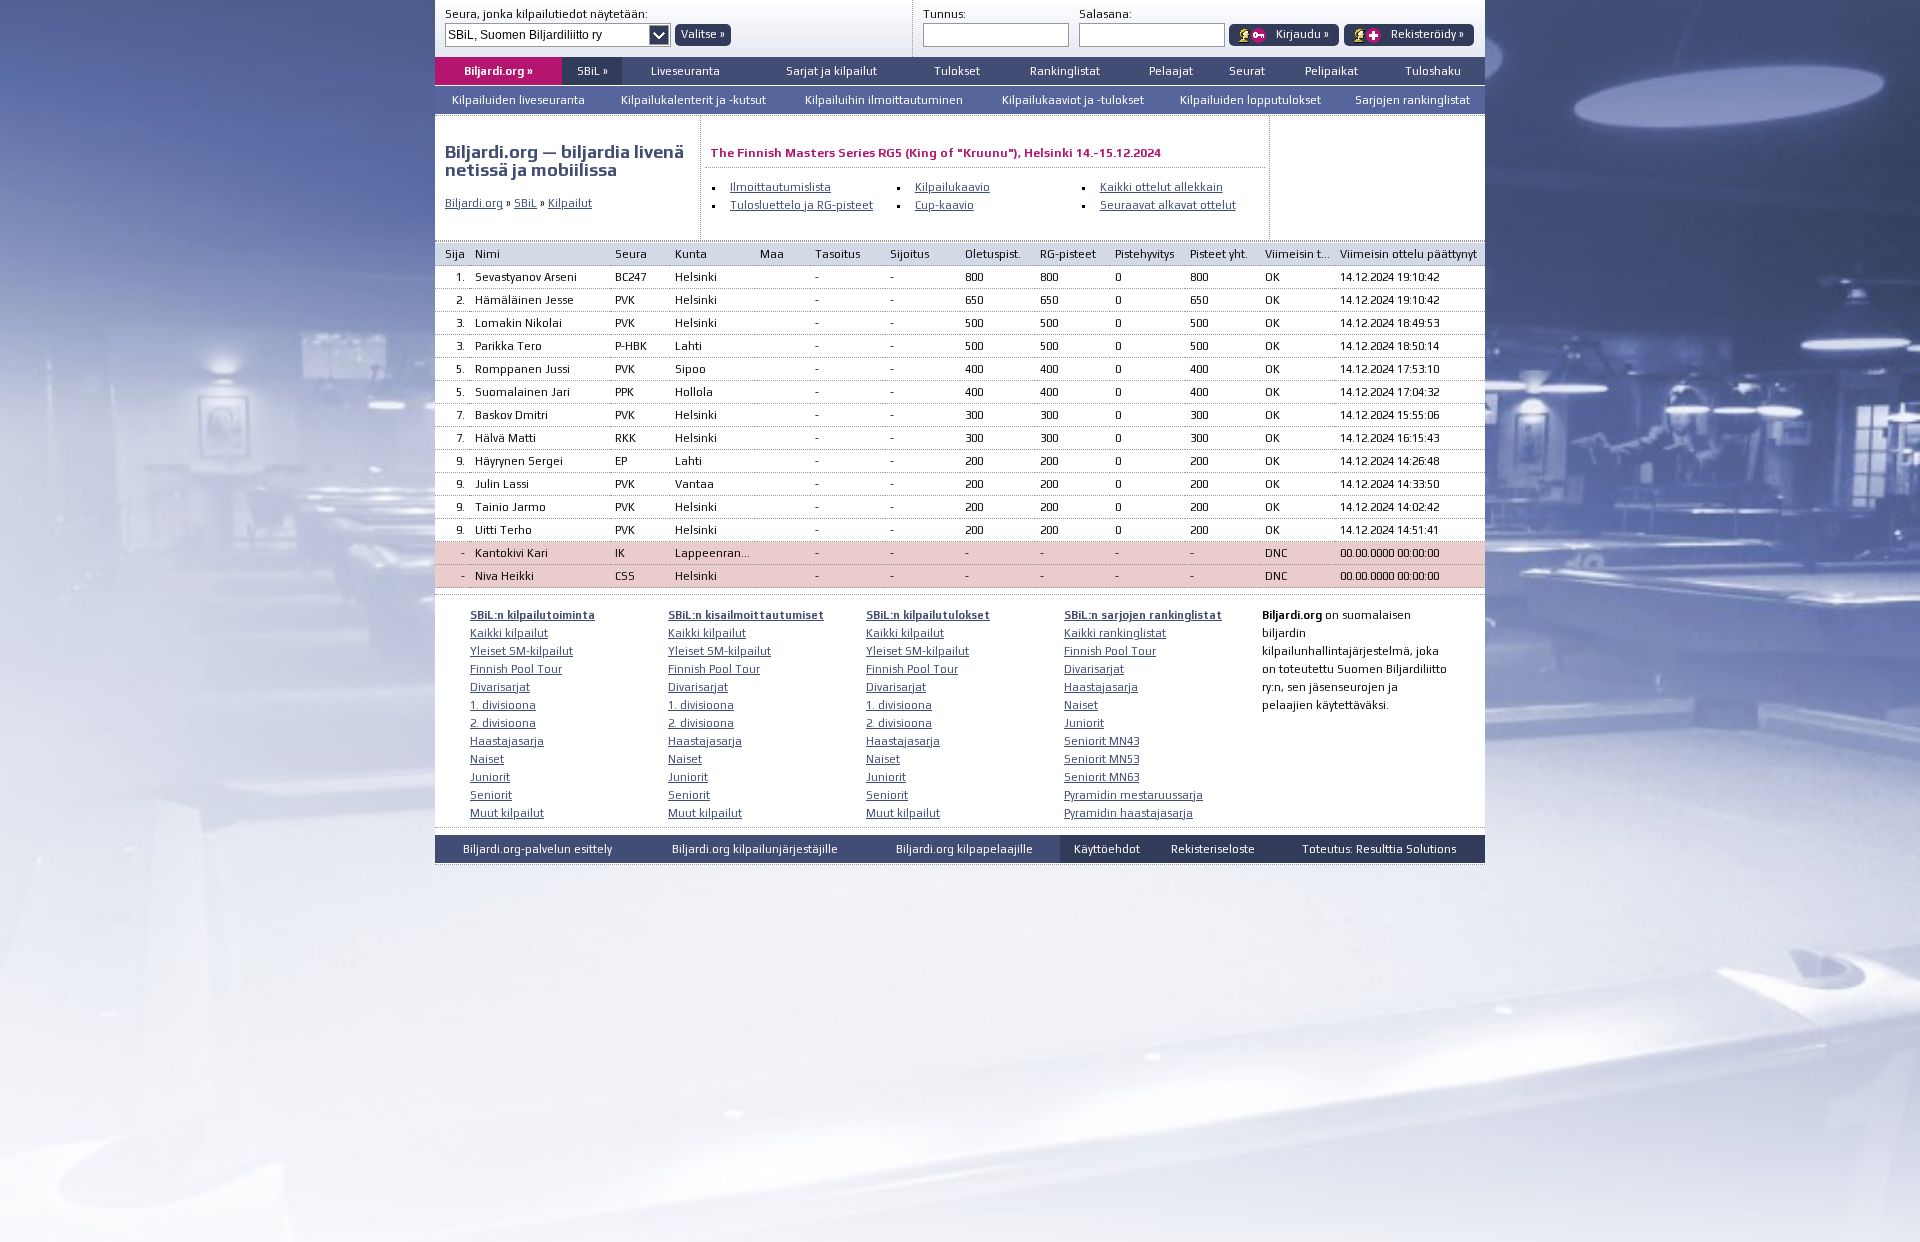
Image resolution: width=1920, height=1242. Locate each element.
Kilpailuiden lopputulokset (1250, 100)
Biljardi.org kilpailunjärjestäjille (755, 849)
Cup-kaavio (944, 205)
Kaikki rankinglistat (1115, 633)
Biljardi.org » (498, 71)
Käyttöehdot (1107, 849)
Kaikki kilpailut (509, 633)
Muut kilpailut (507, 813)
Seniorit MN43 (1101, 741)
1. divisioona (503, 705)
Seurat (1247, 71)
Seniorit (491, 795)
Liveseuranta (685, 71)
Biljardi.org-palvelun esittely (537, 849)
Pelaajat (1171, 71)
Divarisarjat (500, 687)
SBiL (525, 203)
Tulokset (957, 71)
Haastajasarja (507, 741)
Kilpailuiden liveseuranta (518, 100)
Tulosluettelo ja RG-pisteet (801, 205)
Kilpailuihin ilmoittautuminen (884, 100)
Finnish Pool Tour (516, 669)
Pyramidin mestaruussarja (1133, 795)
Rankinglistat (1065, 71)
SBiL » (592, 71)
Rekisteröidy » (1427, 34)
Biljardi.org (474, 203)
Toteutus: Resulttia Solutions (1379, 849)
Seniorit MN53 (1101, 759)
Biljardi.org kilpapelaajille (964, 849)
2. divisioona (503, 723)
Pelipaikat (1331, 71)
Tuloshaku (1433, 71)
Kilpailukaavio (952, 187)
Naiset (487, 759)
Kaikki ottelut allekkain (1161, 187)
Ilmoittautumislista (780, 187)
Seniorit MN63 (1101, 777)
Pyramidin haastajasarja (1128, 813)
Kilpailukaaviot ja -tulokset (1073, 100)
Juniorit (490, 777)
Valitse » (703, 34)
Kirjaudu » (1302, 34)
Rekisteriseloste (1213, 849)
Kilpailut (570, 203)
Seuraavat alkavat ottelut (1168, 205)
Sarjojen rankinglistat (1412, 100)
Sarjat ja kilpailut (831, 71)
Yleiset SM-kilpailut (521, 651)
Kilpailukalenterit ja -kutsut (693, 100)
